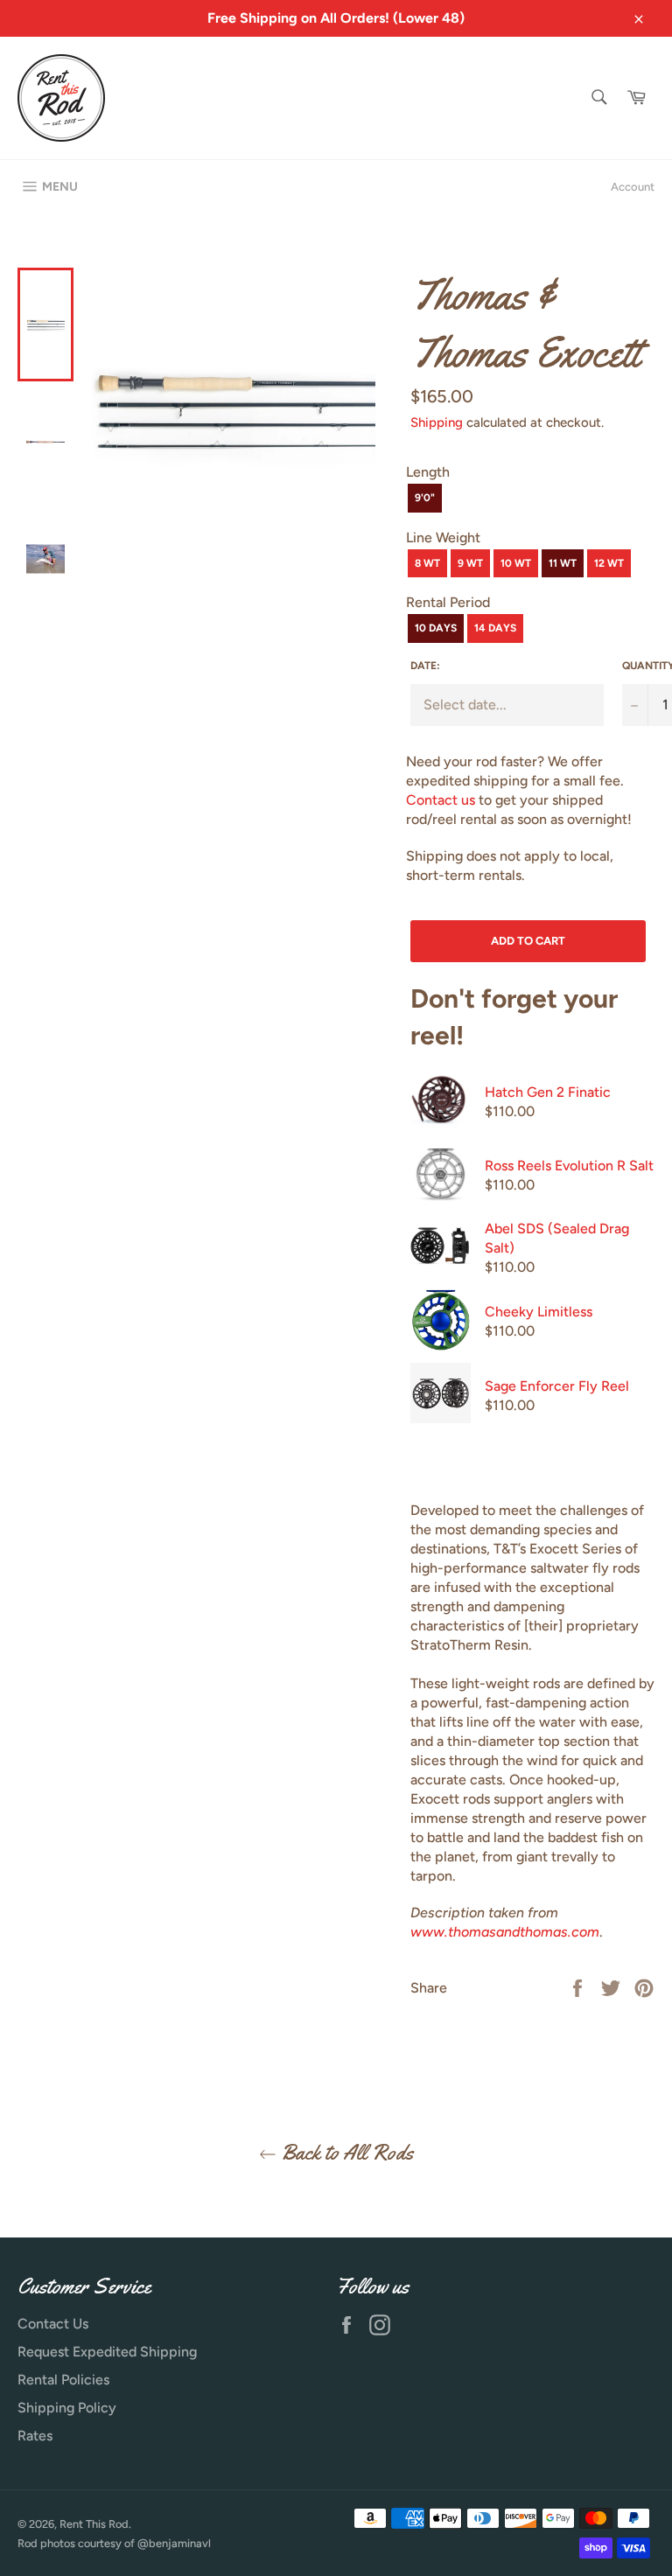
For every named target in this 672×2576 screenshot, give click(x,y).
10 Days (436, 628)
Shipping (437, 422)
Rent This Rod (94, 2524)
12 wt (609, 563)
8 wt (427, 563)
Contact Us (53, 2324)
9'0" (425, 498)
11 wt (563, 563)
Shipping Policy (67, 2408)
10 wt (516, 563)
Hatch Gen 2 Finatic (548, 1092)
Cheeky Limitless (539, 1312)
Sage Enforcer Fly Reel (557, 1386)
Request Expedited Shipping (107, 2352)
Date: (425, 666)
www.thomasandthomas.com (505, 1932)
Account (633, 187)
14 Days (495, 628)
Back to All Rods (345, 2153)
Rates (35, 2436)
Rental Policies (63, 2380)
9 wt (470, 563)
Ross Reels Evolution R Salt (569, 1166)
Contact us (441, 800)
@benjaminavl (174, 2543)
